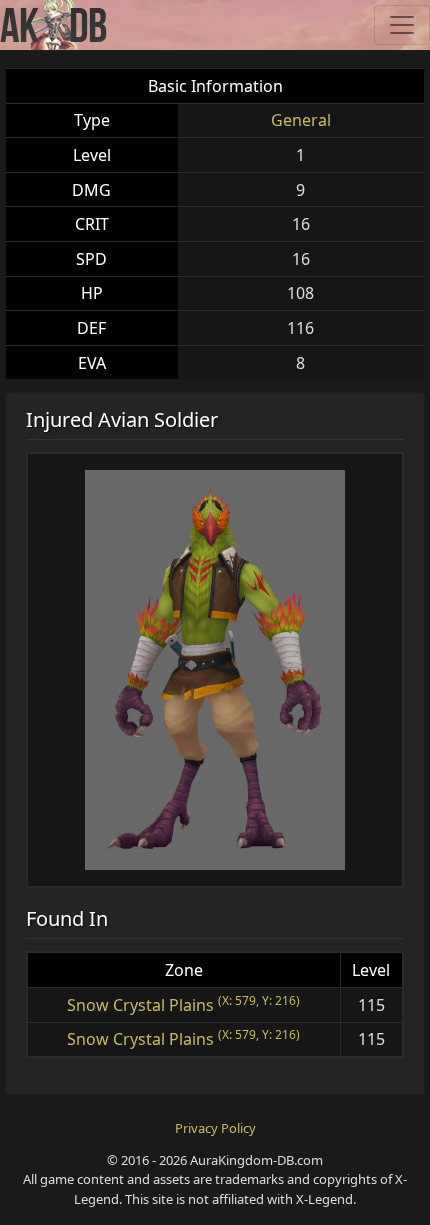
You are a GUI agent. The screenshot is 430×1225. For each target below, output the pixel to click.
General (301, 120)
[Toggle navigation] (402, 25)
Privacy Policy (215, 1128)
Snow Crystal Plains (140, 1005)
